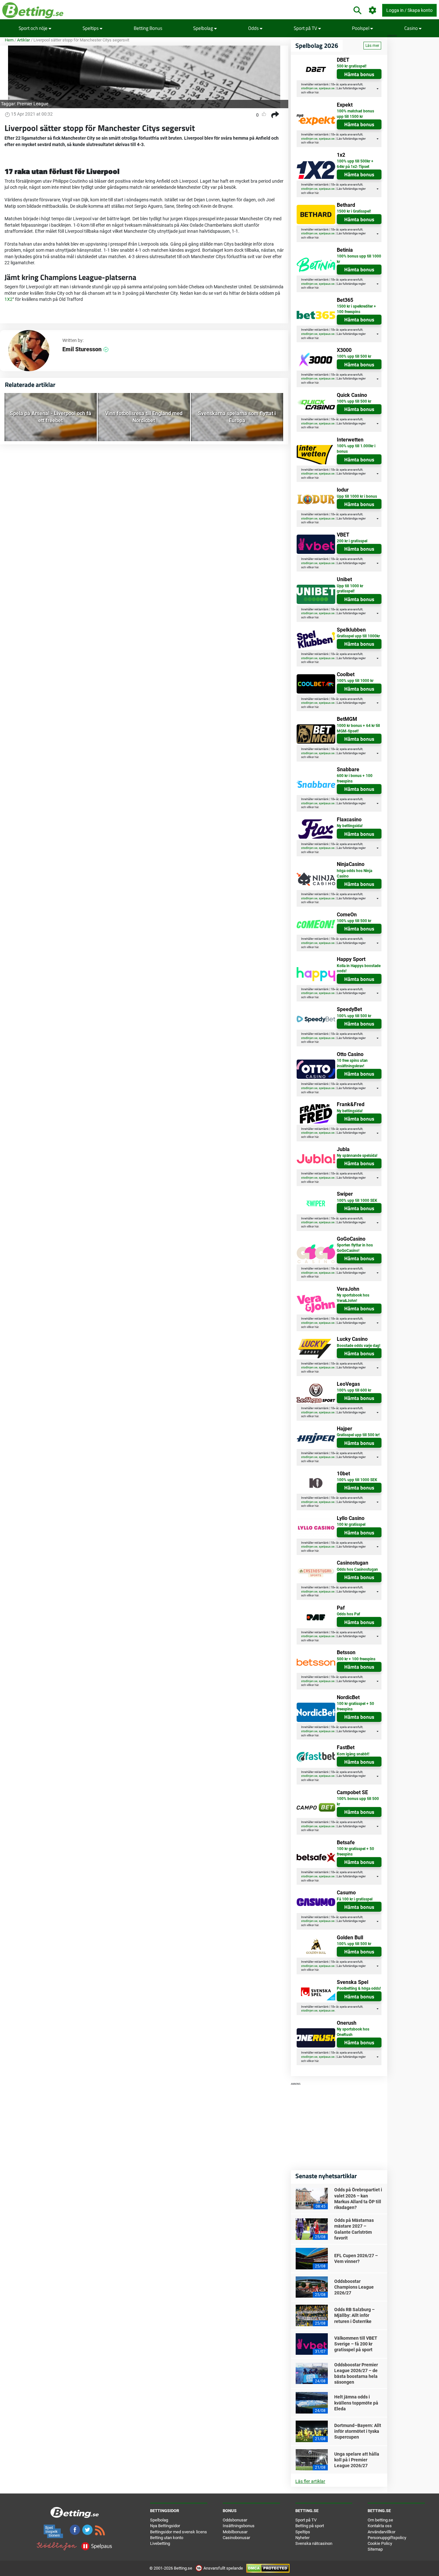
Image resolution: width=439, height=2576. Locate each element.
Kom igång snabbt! (353, 1754)
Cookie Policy (380, 2543)
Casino (412, 28)
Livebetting (160, 2543)
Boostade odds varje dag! (358, 1346)
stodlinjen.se (309, 88)
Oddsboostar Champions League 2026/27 (354, 2287)
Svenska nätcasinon (314, 2543)
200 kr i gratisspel (352, 541)
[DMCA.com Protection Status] (268, 2568)
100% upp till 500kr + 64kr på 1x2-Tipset (355, 164)
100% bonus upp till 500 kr (358, 1801)
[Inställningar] (373, 10)
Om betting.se (380, 2520)
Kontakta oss (380, 2526)
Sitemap (375, 2549)
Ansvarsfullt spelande (223, 2568)
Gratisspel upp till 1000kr (358, 636)
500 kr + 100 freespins (356, 1659)
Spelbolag (204, 28)
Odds (254, 28)
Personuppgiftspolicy (387, 2538)
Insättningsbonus (239, 2526)
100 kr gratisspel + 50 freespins (355, 1706)
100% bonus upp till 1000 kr (359, 259)
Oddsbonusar (235, 2520)
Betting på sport (310, 2526)
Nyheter (302, 2538)
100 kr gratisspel (351, 1524)
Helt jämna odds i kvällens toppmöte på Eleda (356, 2403)
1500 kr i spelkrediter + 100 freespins (356, 309)
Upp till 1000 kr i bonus (357, 496)
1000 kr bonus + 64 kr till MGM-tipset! (358, 728)
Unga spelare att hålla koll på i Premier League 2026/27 (357, 2460)
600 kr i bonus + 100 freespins (355, 778)
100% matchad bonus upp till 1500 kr (355, 114)
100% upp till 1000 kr (355, 681)
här (317, 92)
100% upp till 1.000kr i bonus (356, 449)
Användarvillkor (381, 2532)
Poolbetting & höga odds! (359, 1988)
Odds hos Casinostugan (357, 1569)
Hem (9, 40)
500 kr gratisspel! (352, 66)
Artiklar (23, 40)
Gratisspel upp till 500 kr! (358, 1435)
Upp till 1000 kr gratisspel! (350, 589)
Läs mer (372, 46)
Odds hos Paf (348, 1614)
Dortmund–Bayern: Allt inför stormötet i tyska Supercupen (358, 2431)
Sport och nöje (34, 28)
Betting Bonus (148, 28)
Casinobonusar (236, 2538)
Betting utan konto (167, 2538)
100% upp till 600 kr (354, 1390)
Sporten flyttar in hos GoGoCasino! (355, 1248)
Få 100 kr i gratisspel (355, 1899)
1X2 (9, 299)
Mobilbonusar (235, 2532)
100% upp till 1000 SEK (357, 1201)
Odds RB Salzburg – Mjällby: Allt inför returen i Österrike (354, 2315)
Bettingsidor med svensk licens (179, 2532)
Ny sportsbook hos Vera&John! (353, 1298)
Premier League (33, 104)
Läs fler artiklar (310, 2481)
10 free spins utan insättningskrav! (352, 1063)
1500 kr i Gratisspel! (354, 211)
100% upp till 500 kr (354, 356)
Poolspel (361, 28)
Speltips (91, 28)
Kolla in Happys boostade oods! (359, 969)
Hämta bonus (359, 74)
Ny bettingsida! (350, 826)
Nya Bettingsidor (165, 2526)
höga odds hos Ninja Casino (354, 873)
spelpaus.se (327, 88)
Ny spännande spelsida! (357, 1156)
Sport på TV (306, 28)
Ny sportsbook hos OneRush (353, 2032)
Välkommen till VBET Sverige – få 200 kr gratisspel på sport (356, 2344)
